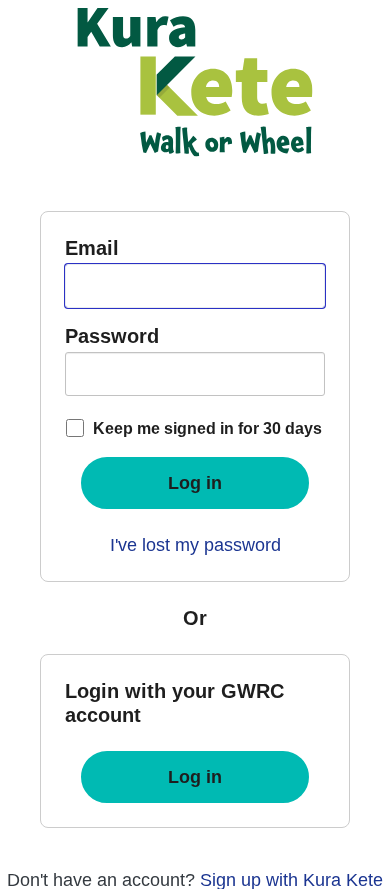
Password (112, 336)
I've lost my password (195, 545)
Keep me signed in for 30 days (207, 428)
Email (92, 248)
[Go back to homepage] (195, 82)
